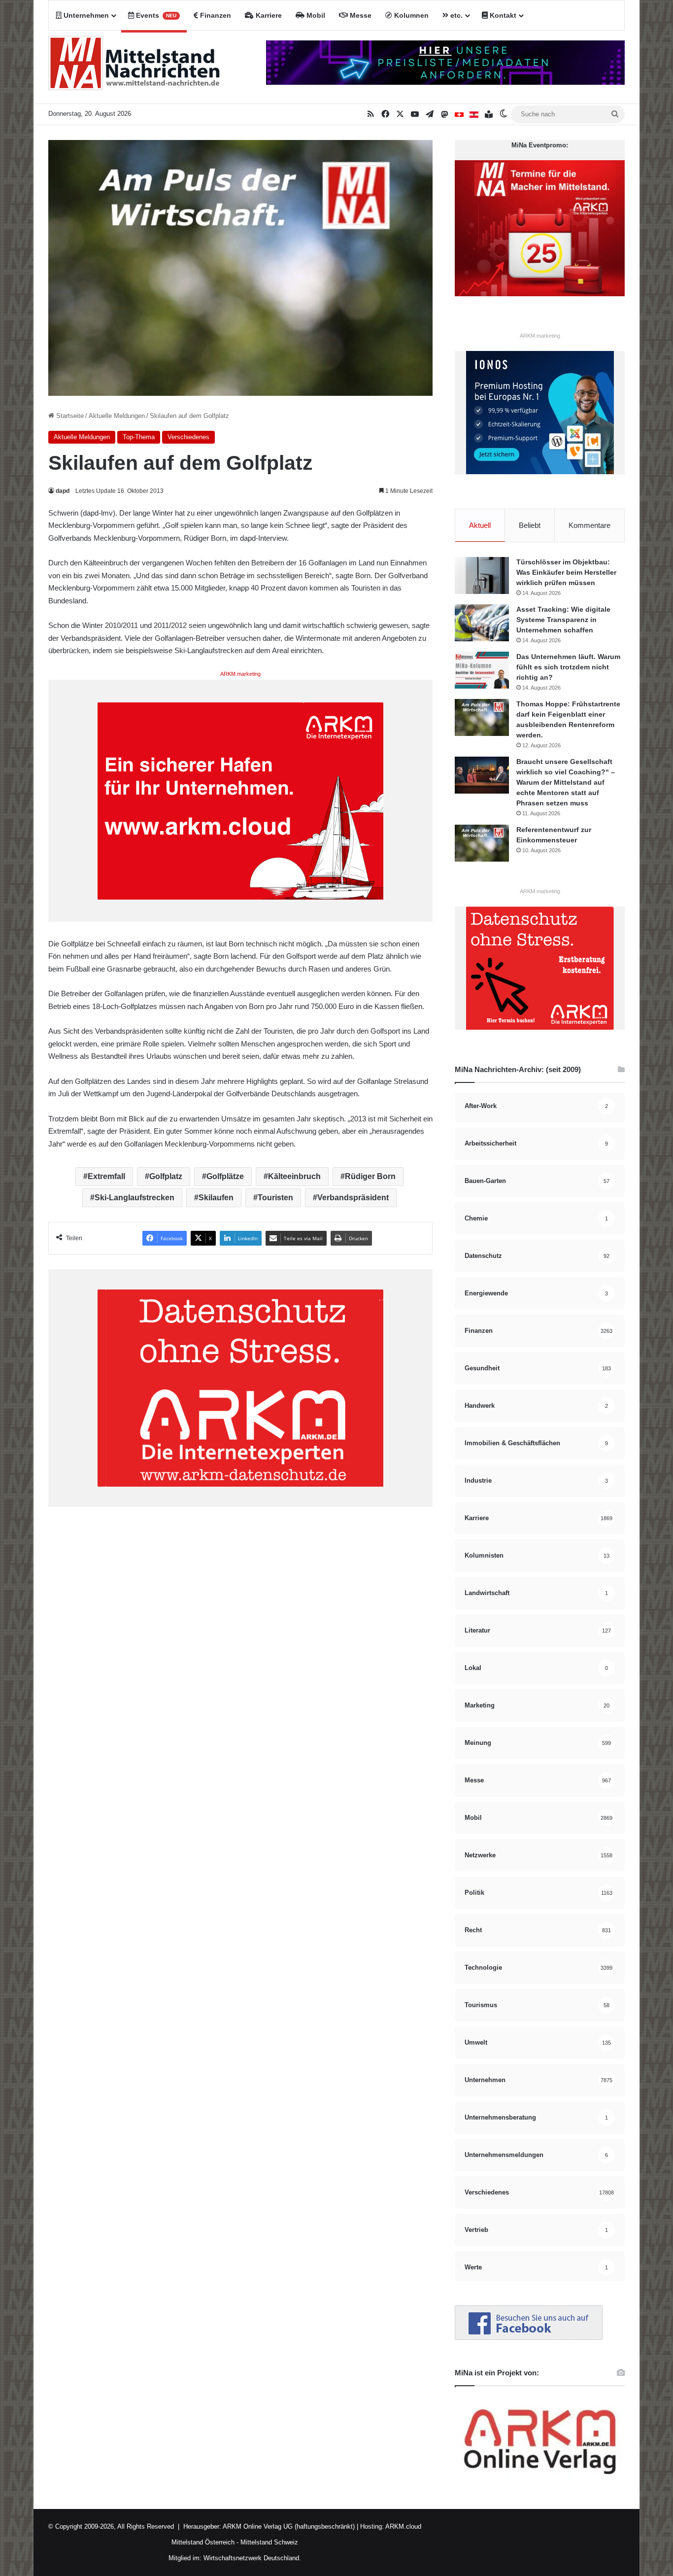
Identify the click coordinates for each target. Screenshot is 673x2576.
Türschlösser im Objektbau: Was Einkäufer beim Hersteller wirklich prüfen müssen (566, 572)
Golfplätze (225, 1176)
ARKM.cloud (403, 2526)
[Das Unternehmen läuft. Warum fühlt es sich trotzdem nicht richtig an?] (482, 670)
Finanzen (215, 15)
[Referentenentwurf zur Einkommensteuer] (482, 843)
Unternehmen (85, 15)
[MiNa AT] (474, 114)
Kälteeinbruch (294, 1176)
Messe (360, 15)
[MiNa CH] (459, 114)
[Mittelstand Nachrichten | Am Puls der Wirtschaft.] (135, 67)
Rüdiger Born (370, 1176)
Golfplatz (166, 1176)
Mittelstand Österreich (203, 2542)
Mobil (315, 15)
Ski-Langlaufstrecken (135, 1198)
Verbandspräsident (353, 1198)
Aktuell (480, 525)
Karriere (268, 15)
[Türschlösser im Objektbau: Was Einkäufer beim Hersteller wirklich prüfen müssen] (482, 575)
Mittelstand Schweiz (269, 2542)
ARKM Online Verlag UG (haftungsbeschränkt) (289, 2526)
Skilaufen (216, 1198)
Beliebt (530, 525)
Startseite (69, 416)
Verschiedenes (188, 437)
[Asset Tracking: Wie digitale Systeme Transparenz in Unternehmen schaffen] (482, 623)
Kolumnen (410, 15)
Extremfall (106, 1176)
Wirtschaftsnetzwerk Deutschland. (252, 2558)
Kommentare (589, 525)
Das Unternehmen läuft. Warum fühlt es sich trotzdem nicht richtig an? (568, 667)
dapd (63, 491)
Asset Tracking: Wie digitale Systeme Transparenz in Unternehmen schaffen (563, 620)
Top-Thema (139, 437)
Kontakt (502, 15)
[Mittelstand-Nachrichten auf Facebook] (529, 2338)
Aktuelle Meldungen (117, 416)
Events (155, 15)
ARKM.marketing (240, 674)
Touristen (275, 1198)
